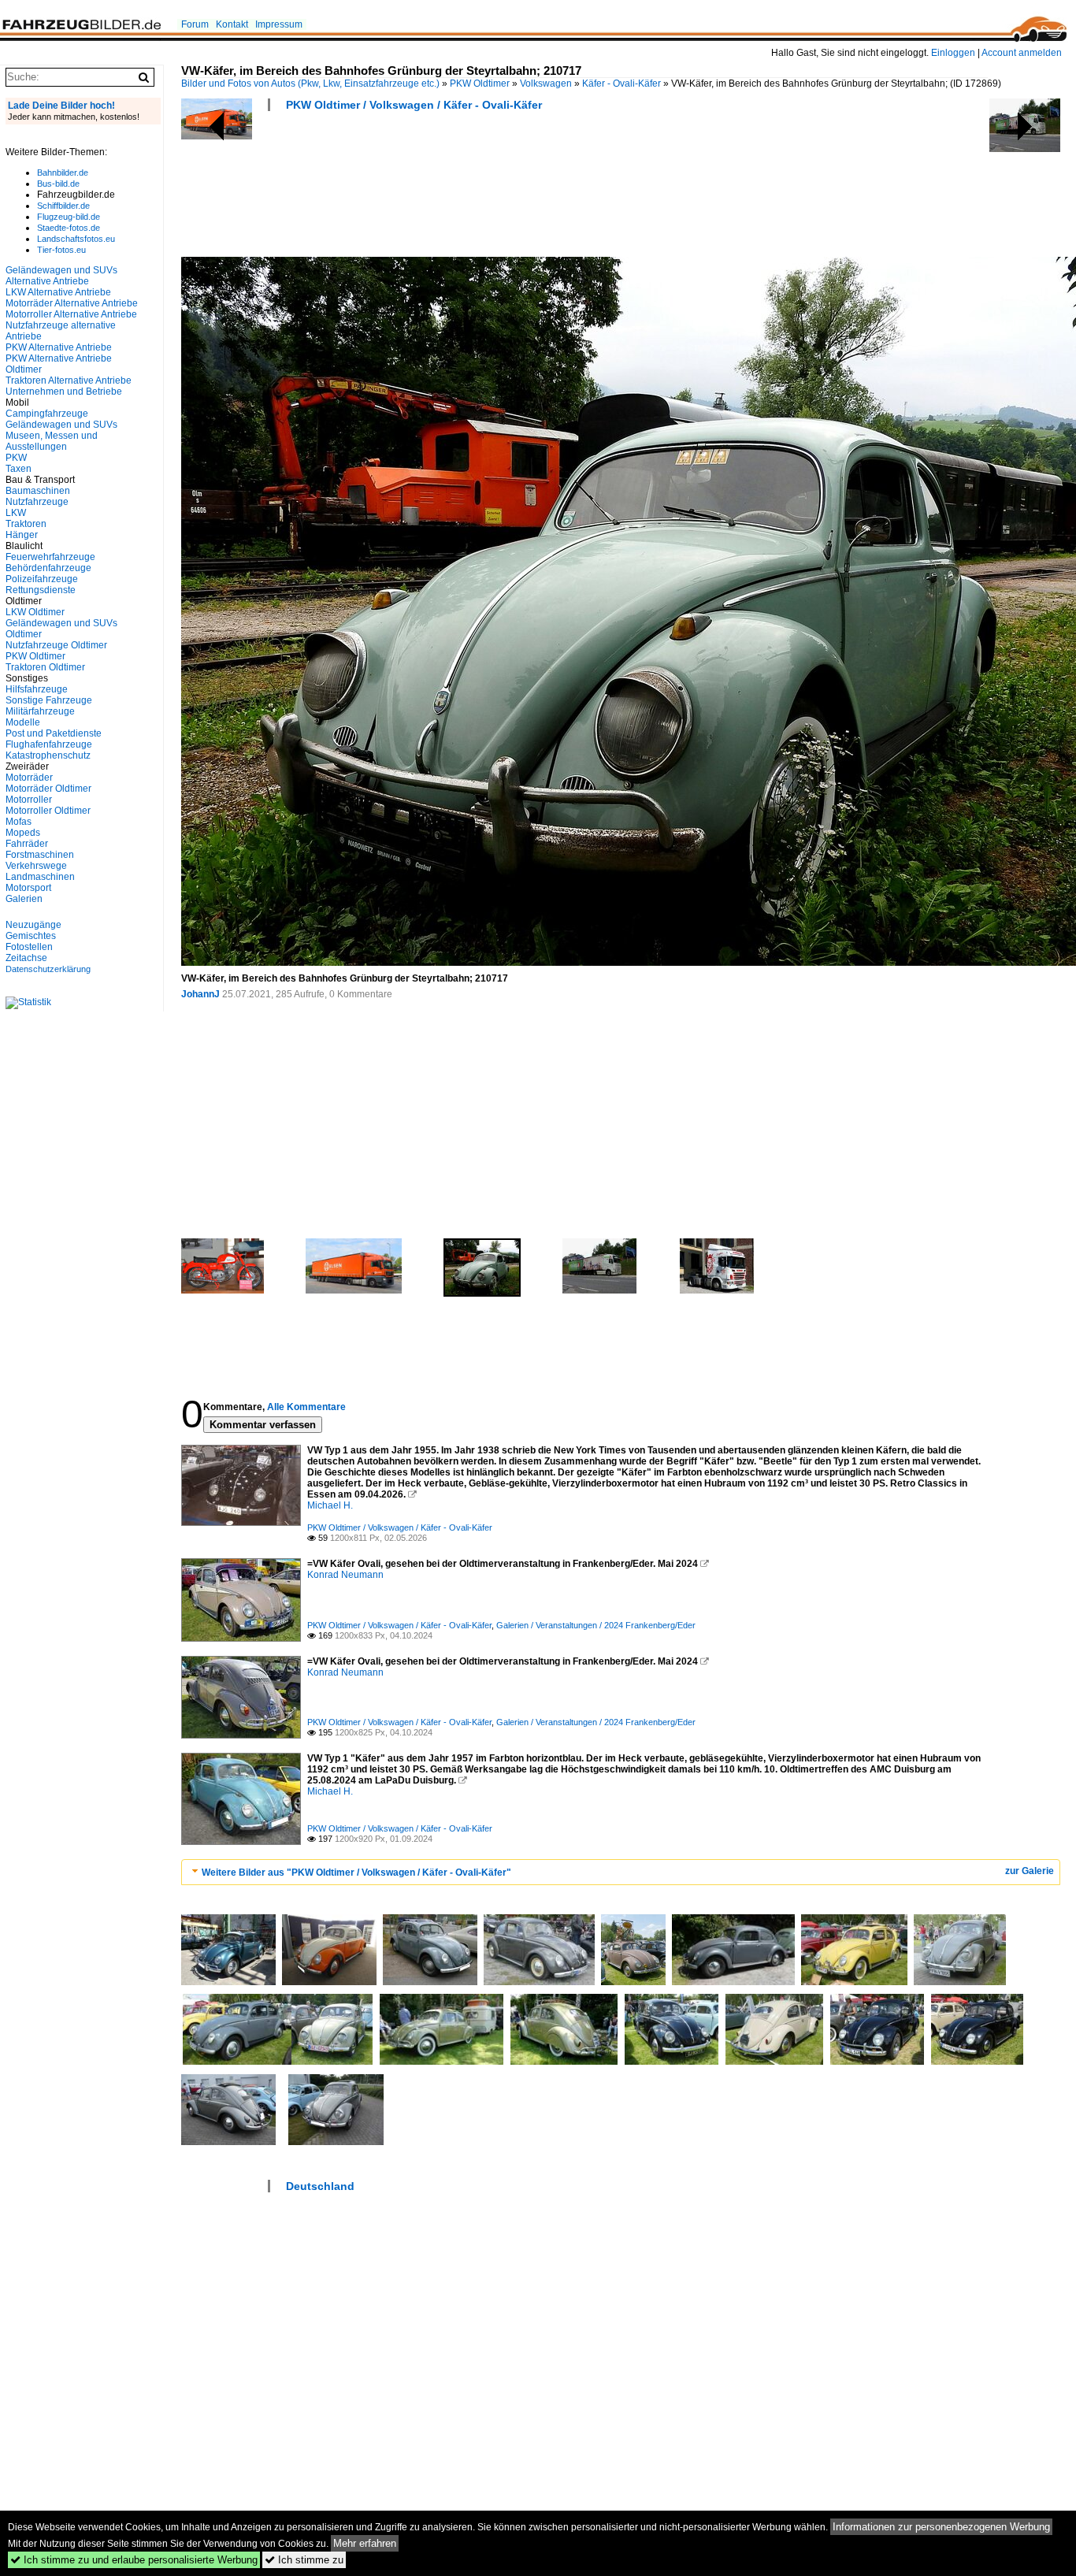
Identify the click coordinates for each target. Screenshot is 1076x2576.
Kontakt (232, 24)
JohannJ (200, 994)
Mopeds (23, 833)
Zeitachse (26, 958)
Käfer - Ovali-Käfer (621, 84)
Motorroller (29, 800)
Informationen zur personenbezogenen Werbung (941, 2527)
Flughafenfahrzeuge (49, 744)
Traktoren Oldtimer (45, 667)
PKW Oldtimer (480, 84)
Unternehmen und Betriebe (64, 392)
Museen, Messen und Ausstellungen (52, 441)
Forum (195, 24)
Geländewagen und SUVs (61, 425)
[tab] (621, 1872)
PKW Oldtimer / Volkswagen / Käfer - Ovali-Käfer (414, 105)
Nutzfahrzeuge (37, 502)
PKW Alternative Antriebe (59, 347)
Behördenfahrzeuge (48, 568)
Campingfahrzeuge (47, 414)
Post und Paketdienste (54, 733)
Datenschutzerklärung (48, 969)
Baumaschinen (38, 491)
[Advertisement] (468, 189)
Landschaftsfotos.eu (76, 239)
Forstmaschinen (40, 855)
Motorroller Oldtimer (48, 811)
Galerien (24, 899)
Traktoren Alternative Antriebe (69, 380)
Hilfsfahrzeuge (37, 689)
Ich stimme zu (304, 2560)
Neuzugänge (33, 925)
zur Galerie (1030, 1871)
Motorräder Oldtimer (48, 789)
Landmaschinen (40, 877)
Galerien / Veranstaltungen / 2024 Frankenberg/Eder (596, 1625)
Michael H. (330, 1505)
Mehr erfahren (365, 2543)
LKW (16, 513)
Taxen (19, 469)
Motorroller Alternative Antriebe (71, 314)
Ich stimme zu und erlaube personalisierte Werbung (134, 2560)
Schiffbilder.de (63, 206)
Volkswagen (546, 84)
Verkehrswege (36, 866)
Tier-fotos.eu (61, 250)
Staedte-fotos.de (69, 228)
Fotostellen (29, 947)
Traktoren (26, 524)
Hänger (22, 535)
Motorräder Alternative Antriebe (72, 303)
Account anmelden (1022, 53)
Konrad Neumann (345, 1575)
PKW (16, 458)
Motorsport (28, 888)
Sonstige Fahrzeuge (49, 700)
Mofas (19, 822)
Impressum (279, 24)
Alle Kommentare (306, 1407)
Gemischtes (31, 936)
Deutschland (320, 2186)
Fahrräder (27, 844)
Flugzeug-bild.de (69, 217)
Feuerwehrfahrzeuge (50, 557)
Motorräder (29, 778)
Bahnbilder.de (63, 173)
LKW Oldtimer (35, 612)
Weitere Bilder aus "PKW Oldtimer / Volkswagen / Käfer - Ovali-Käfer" (356, 1873)
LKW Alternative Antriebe (58, 292)
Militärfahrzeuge (40, 711)
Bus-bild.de (58, 184)
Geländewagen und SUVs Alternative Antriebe (61, 276)
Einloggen (953, 53)
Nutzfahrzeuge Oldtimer (56, 645)
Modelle (23, 722)
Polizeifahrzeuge (42, 579)
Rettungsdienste (41, 590)
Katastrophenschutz (48, 755)
